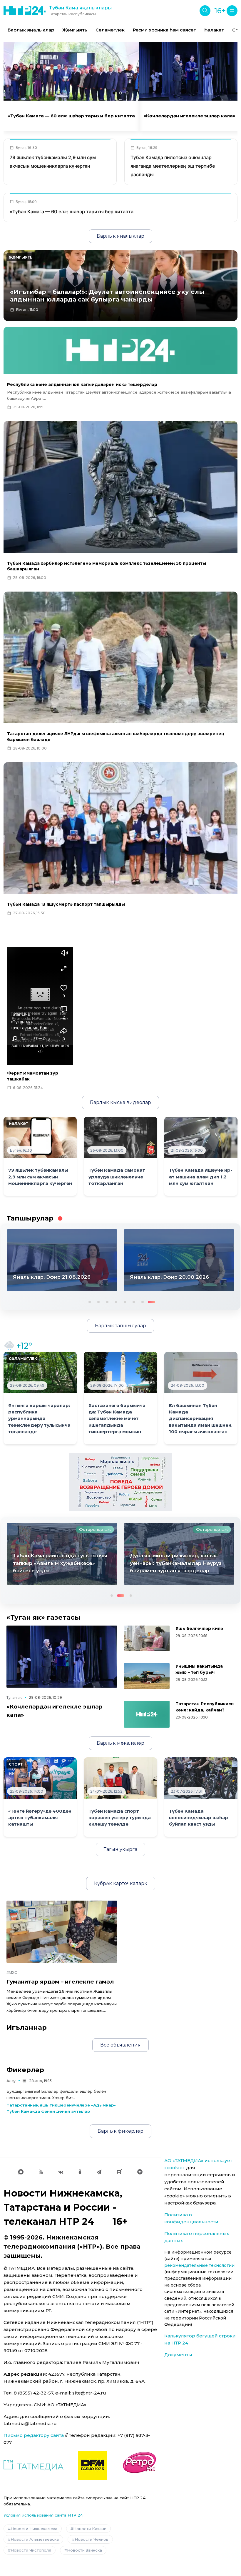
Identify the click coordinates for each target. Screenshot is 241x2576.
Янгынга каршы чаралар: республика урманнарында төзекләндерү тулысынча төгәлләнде (39, 1419)
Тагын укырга (120, 1849)
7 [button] (143, 1301)
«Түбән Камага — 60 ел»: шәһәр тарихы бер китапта (71, 116)
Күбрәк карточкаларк (121, 1883)
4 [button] (117, 1301)
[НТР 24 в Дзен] (140, 2172)
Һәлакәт (214, 30)
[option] (31, 30)
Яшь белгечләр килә (199, 1628)
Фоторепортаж (26, 1529)
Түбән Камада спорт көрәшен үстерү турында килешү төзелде (120, 1818)
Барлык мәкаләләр (120, 1743)
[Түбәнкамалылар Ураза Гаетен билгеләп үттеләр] (110, 1554)
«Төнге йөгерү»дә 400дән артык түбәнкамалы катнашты (40, 1818)
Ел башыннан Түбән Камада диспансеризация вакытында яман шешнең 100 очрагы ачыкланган (200, 1419)
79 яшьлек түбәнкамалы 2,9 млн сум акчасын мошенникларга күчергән (40, 1177)
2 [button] (99, 1301)
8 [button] (152, 1301)
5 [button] (126, 1301)
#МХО (12, 1973)
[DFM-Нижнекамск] (93, 2465)
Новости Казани (90, 2529)
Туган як (14, 1697)
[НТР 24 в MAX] (21, 2172)
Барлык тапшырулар (120, 1326)
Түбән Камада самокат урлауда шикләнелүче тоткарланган (117, 1177)
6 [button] (135, 1301)
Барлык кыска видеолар (120, 1102)
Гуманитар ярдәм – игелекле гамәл (60, 1982)
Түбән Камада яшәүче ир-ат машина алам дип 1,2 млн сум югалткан (201, 1177)
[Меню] (232, 11)
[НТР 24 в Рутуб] (119, 2172)
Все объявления (120, 2045)
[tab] (114, 93)
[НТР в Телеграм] (99, 2172)
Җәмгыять (75, 30)
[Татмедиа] (34, 2465)
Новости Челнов (92, 2539)
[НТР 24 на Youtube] (41, 2172)
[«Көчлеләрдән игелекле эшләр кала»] (62, 1657)
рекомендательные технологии (199, 2265)
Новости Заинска (84, 2550)
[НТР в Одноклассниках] (80, 2172)
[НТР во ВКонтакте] (61, 2172)
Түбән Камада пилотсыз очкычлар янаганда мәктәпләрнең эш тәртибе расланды (173, 166)
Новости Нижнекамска (34, 2529)
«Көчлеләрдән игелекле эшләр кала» (189, 116)
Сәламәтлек (110, 30)
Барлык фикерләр (120, 2131)
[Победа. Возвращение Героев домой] (120, 1482)
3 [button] (108, 1301)
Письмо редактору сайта (34, 2435)
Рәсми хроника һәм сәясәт (164, 30)
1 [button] (89, 1301)
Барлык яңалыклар (31, 30)
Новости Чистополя (31, 2550)
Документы (178, 2355)
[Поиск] (205, 11)
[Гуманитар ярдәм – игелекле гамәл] (62, 1932)
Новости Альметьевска (35, 2539)
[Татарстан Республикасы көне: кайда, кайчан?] (147, 1714)
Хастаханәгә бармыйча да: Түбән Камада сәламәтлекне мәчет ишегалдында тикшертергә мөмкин (117, 1419)
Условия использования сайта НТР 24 (43, 2515)
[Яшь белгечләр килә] (147, 1638)
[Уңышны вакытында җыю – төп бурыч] (147, 1676)
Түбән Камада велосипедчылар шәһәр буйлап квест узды (199, 1818)
